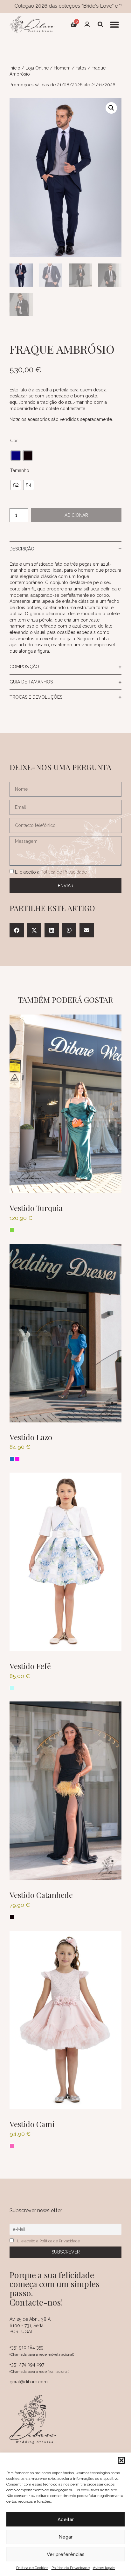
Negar (65, 2537)
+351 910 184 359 (27, 2347)
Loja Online (37, 68)
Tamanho (20, 470)
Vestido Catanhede (41, 1895)
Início (15, 68)
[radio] (16, 456)
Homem (62, 68)
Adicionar (76, 515)
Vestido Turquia (36, 1208)
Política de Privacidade (71, 2568)
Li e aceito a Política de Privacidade (48, 2241)
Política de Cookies (32, 2568)
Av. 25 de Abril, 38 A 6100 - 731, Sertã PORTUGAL (30, 2325)
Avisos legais (104, 2568)
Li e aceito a (51, 872)
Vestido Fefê (30, 1666)
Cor (14, 441)
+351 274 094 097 (27, 2365)
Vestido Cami (32, 2124)
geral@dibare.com (29, 2382)
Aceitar (66, 2519)
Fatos (81, 68)
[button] (121, 2460)
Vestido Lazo (31, 1437)
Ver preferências (66, 2554)
